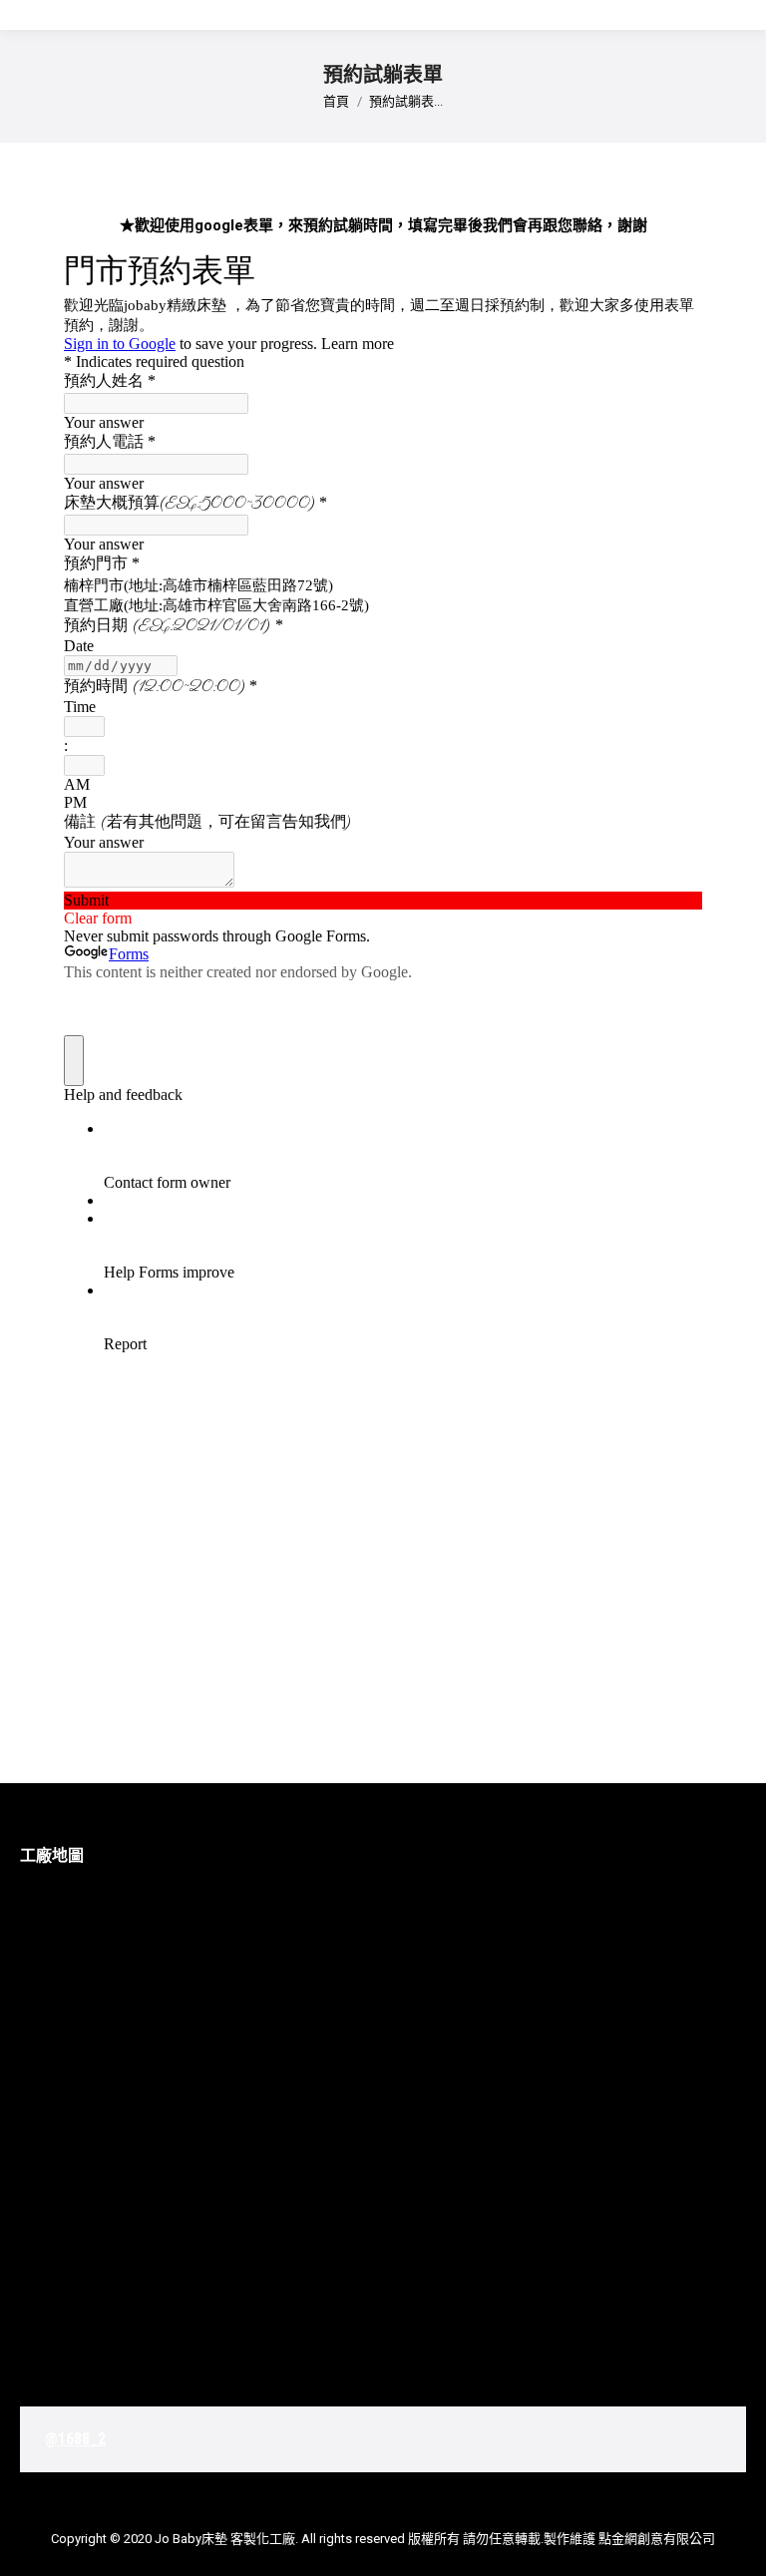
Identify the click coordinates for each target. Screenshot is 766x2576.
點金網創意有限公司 (657, 2539)
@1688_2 (75, 2439)
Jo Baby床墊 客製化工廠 (225, 2539)
